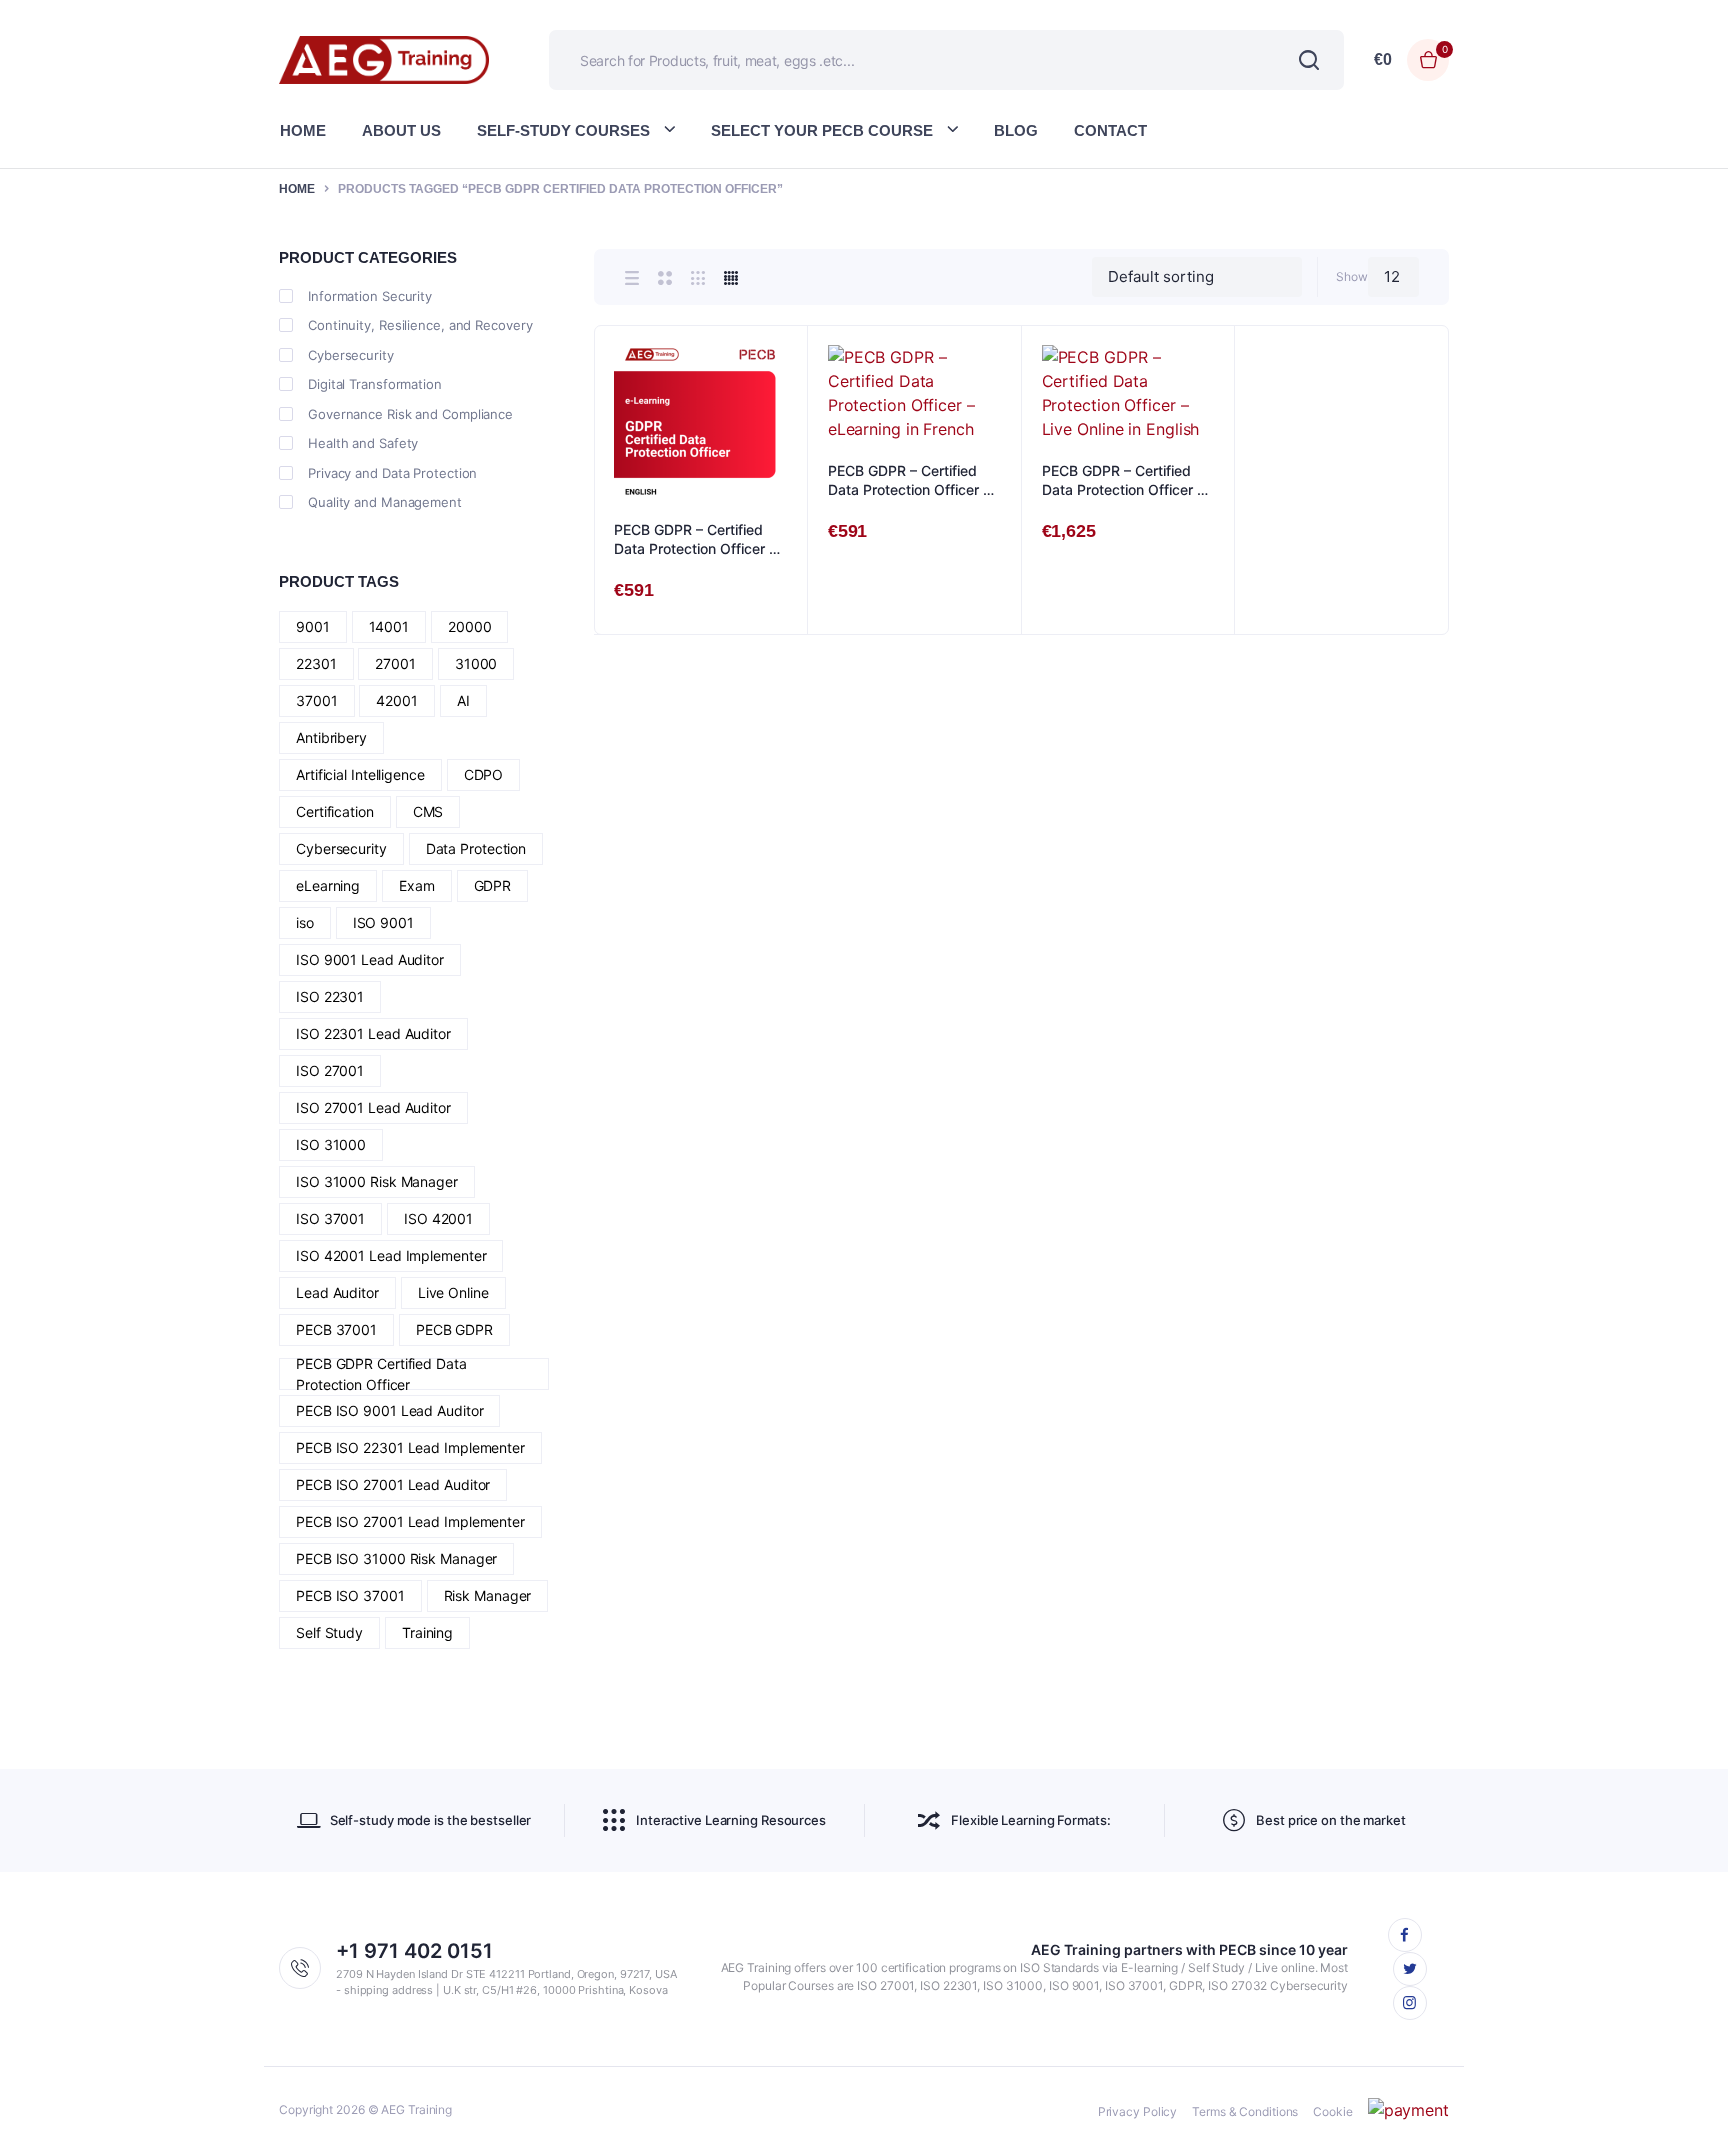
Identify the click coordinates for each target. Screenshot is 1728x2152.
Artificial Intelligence (360, 774)
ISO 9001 (383, 922)
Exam (417, 885)
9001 (313, 626)
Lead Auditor (337, 1292)
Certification (335, 811)
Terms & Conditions (1245, 2111)
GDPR (493, 885)
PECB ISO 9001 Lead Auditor (389, 1410)
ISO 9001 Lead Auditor (370, 959)
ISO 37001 (330, 1218)
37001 (317, 700)
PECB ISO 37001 (350, 1595)
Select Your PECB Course (822, 130)
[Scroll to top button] (1683, 2107)
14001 (389, 626)
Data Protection (476, 848)
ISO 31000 (331, 1144)
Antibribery (331, 737)
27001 (395, 663)
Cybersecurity (351, 355)
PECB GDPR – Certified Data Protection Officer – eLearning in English (695, 540)
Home (303, 130)
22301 (316, 663)
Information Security (370, 296)
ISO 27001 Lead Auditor (373, 1107)
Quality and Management (385, 502)
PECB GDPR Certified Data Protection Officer (381, 1374)
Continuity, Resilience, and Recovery (420, 325)
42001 (397, 700)
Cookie (1332, 2111)
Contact (1110, 130)
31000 (476, 663)
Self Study (329, 1632)
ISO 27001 (330, 1070)
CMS (428, 811)
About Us (401, 130)
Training (427, 1632)
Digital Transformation (375, 384)
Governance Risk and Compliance (410, 414)
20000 (470, 626)
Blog (1016, 130)
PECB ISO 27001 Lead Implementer (410, 1521)
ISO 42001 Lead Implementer (391, 1255)
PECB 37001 (336, 1329)
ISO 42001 (438, 1218)
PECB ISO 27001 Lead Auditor (393, 1484)
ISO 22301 (330, 996)
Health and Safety (363, 443)
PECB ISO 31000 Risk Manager (396, 1558)
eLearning (328, 885)
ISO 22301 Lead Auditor (373, 1033)
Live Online (453, 1292)
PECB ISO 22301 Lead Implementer (410, 1447)
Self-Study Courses (563, 130)
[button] (782, 405)
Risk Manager (488, 1595)
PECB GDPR (454, 1329)
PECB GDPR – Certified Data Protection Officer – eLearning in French (909, 481)
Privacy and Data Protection (392, 473)
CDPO (484, 774)
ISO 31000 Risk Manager (377, 1181)
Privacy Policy (1138, 2111)
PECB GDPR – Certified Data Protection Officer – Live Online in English (1123, 481)
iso (305, 922)
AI (463, 700)
